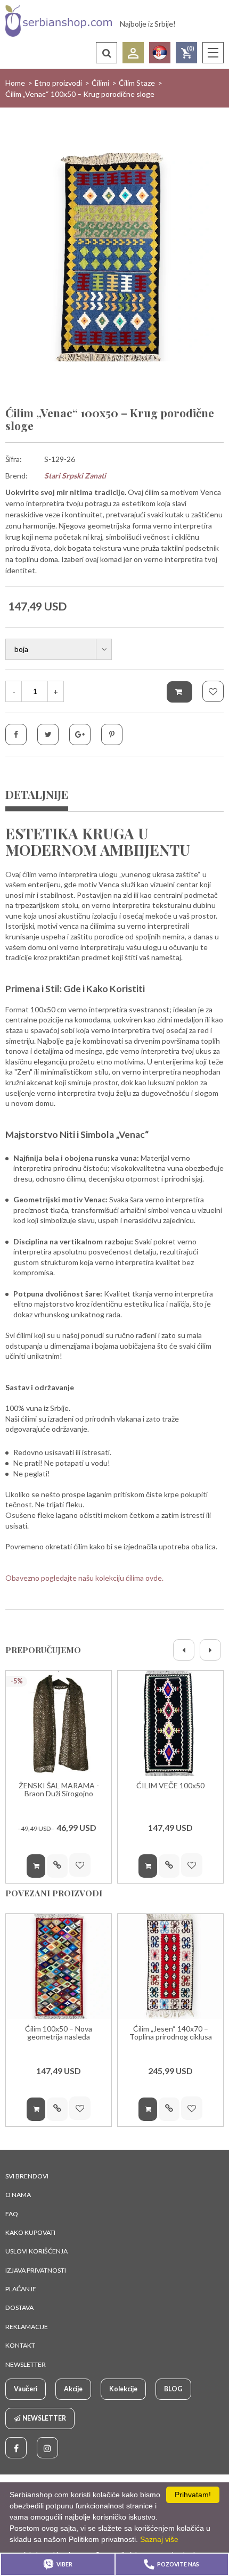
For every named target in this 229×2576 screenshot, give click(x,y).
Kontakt (20, 2345)
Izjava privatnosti (36, 2270)
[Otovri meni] (213, 53)
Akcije (73, 2389)
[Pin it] (112, 734)
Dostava (19, 2307)
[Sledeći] (210, 1650)
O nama (18, 2195)
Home (15, 83)
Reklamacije (27, 2327)
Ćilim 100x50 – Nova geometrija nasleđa (59, 2033)
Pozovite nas (178, 2564)
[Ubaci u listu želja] (213, 691)
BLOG (173, 2389)
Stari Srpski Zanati (75, 476)
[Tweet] (48, 734)
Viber (64, 2564)
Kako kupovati (30, 2232)
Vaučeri (26, 2389)
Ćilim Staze (137, 83)
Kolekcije (123, 2389)
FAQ (12, 2214)
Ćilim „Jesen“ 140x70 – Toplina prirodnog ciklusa (171, 2033)
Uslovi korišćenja (36, 2251)
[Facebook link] (16, 2448)
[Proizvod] (59, 1723)
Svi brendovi (27, 2176)
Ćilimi (100, 83)
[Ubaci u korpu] (179, 692)
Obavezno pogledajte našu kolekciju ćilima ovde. (84, 1578)
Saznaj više (159, 2539)
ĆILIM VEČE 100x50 (170, 1786)
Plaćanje (21, 2289)
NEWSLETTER (26, 2364)
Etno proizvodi (58, 83)
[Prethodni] (184, 1650)
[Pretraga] (107, 53)
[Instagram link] (47, 2448)
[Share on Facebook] (16, 734)
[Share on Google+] (80, 734)
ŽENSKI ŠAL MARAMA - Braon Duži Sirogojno (59, 1790)
